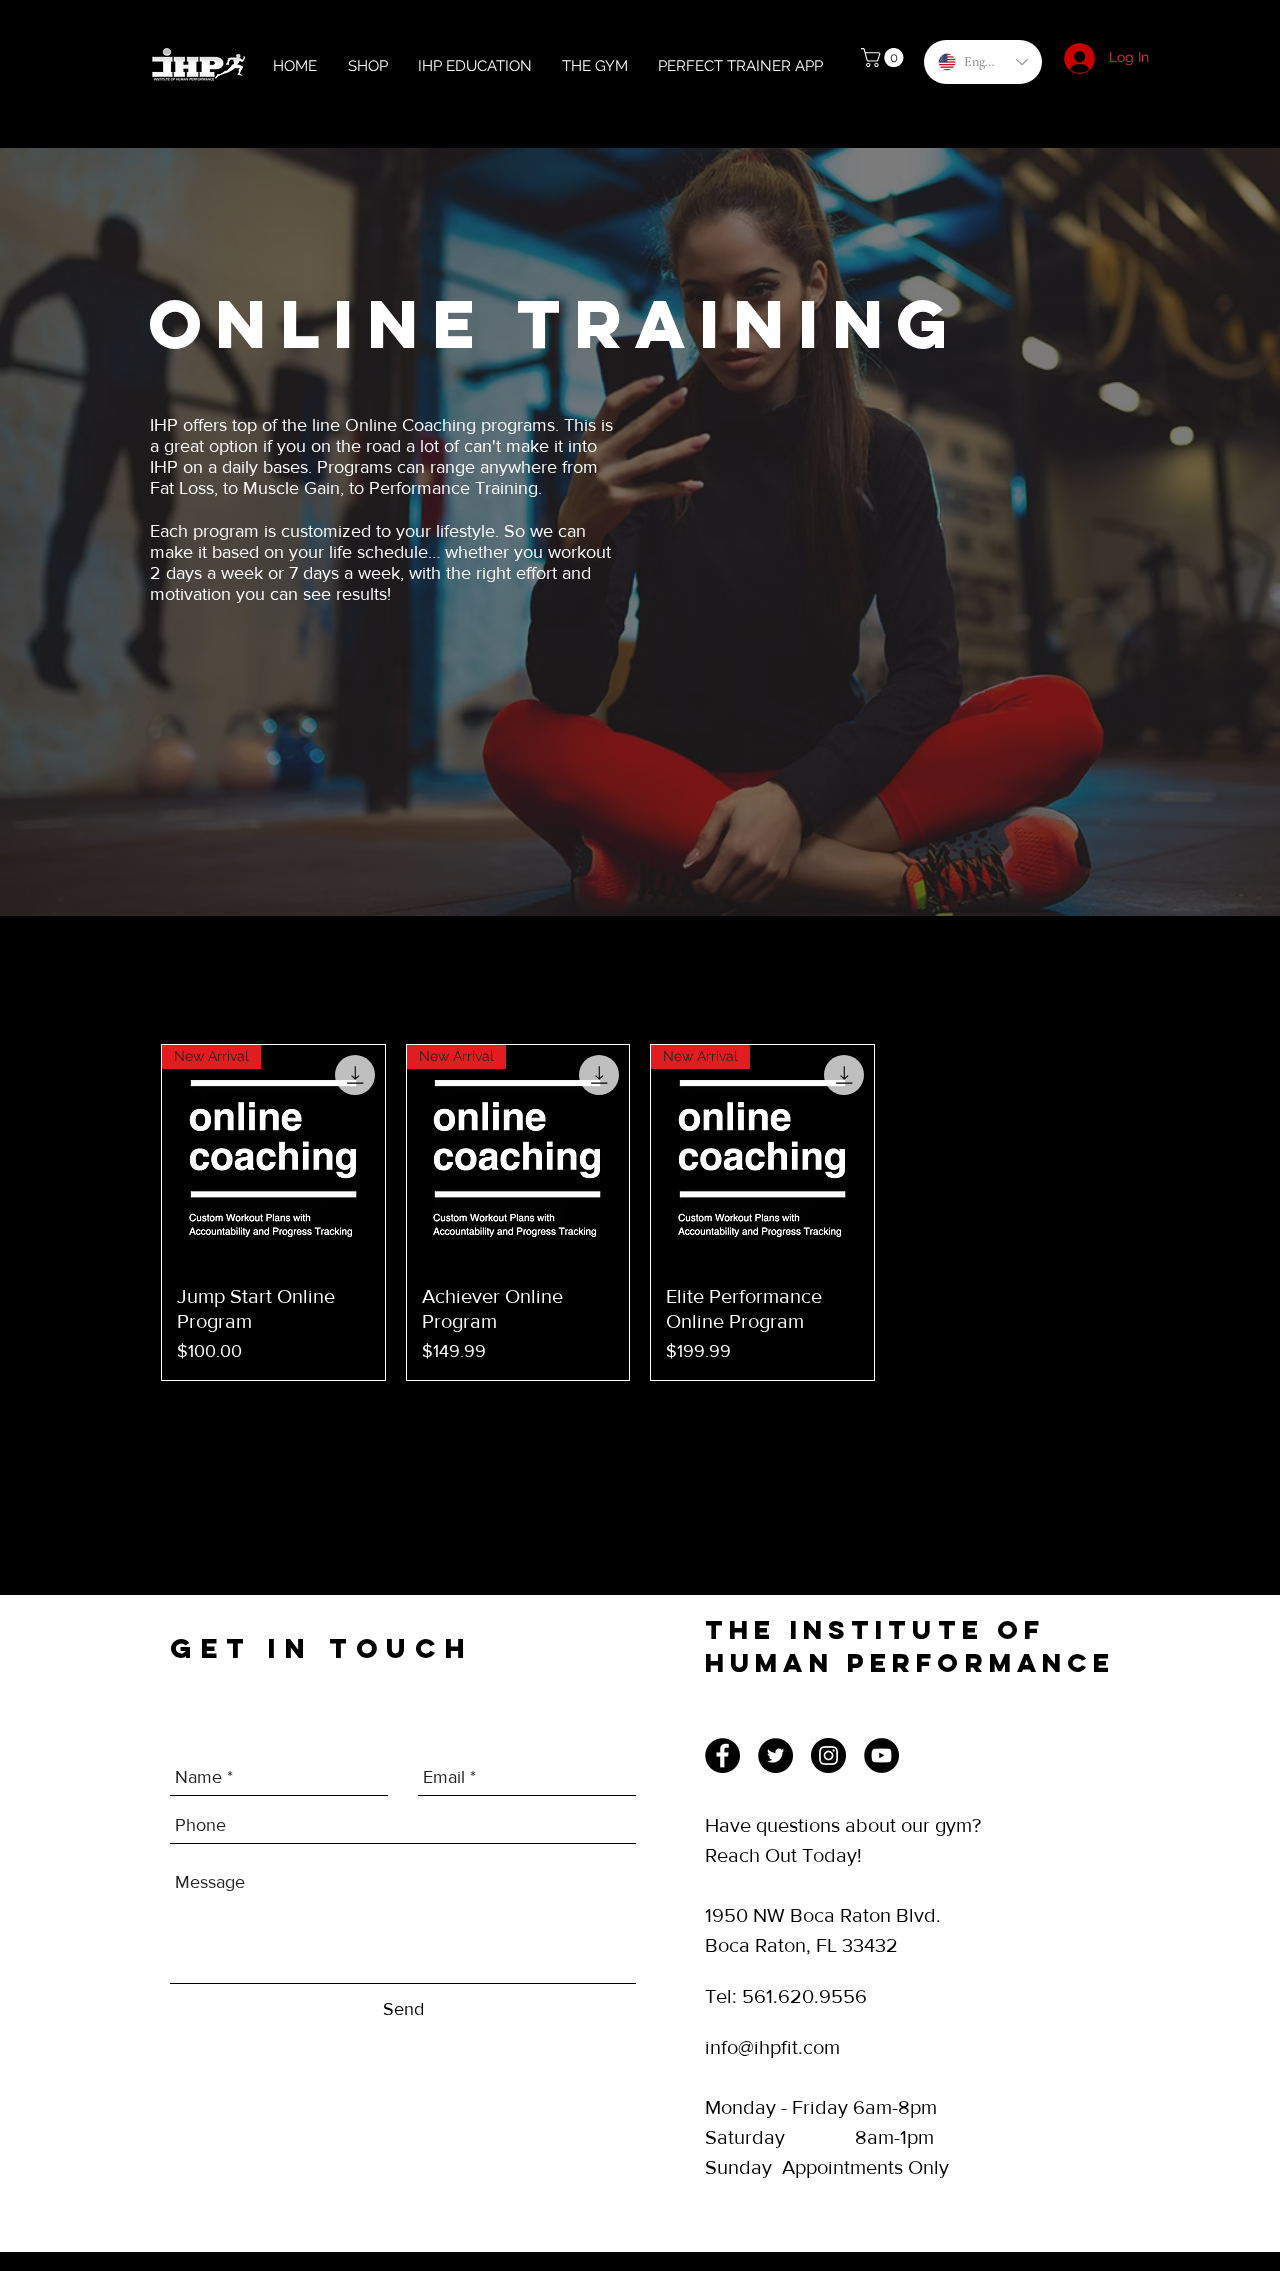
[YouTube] (881, 1755)
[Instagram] (828, 1755)
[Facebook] (722, 1755)
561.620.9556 (804, 1996)
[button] (884, 57)
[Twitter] (775, 1755)
